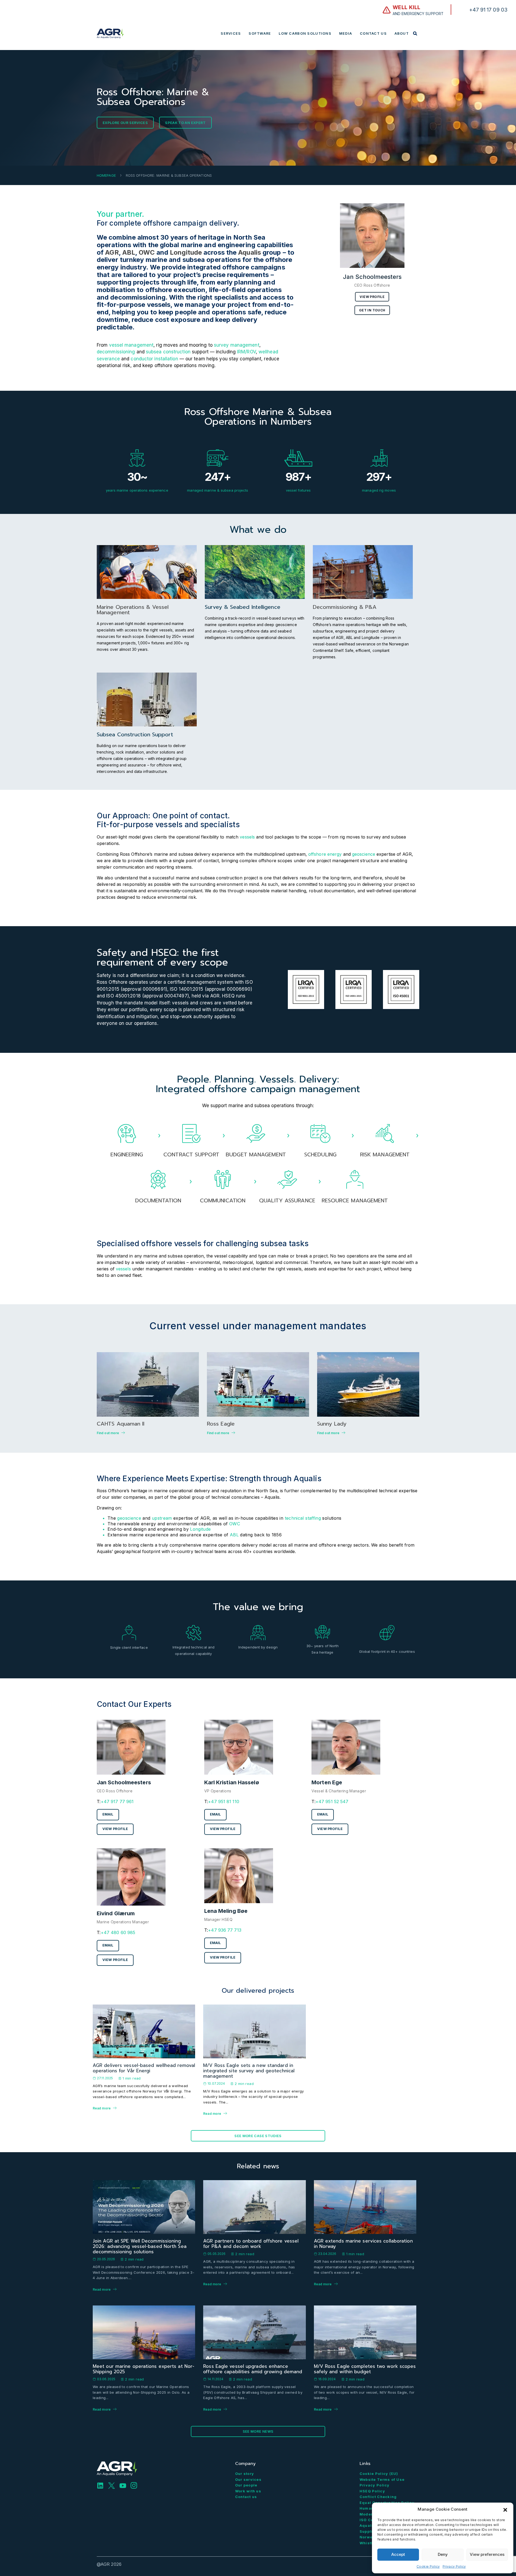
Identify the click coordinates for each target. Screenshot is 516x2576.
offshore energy (325, 854)
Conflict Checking (378, 2497)
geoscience (364, 854)
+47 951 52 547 (332, 1802)
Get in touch (372, 310)
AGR (112, 252)
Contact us (246, 2497)
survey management (237, 345)
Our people (246, 2485)
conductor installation (154, 359)
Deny (443, 2554)
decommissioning (116, 352)
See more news (258, 2431)
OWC (147, 252)
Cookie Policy (428, 2566)
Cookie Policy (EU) (379, 2474)
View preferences (487, 2554)
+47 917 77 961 (117, 1802)
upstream (162, 1518)
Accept (398, 2554)
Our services (248, 2479)
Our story (245, 2474)
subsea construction (168, 352)
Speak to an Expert (185, 123)
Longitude (186, 252)
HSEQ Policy (372, 2491)
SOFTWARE (260, 33)
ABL (129, 252)
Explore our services (125, 123)
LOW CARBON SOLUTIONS (305, 33)
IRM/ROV (246, 352)
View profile (372, 297)
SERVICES (231, 33)
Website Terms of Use (382, 2479)
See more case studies (258, 2136)
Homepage (106, 175)
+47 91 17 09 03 (488, 10)
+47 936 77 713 (225, 1930)
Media (346, 33)
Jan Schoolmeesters (372, 277)
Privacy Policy (454, 2566)
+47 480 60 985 (118, 1932)
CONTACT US (373, 33)
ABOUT (402, 33)
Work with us (248, 2491)
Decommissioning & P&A (345, 607)
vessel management (131, 345)
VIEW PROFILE (115, 1829)
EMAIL (108, 1814)
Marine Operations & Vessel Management (133, 610)
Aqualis (250, 252)
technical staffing (303, 1518)
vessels (247, 837)
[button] (505, 2509)
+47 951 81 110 (223, 1802)
